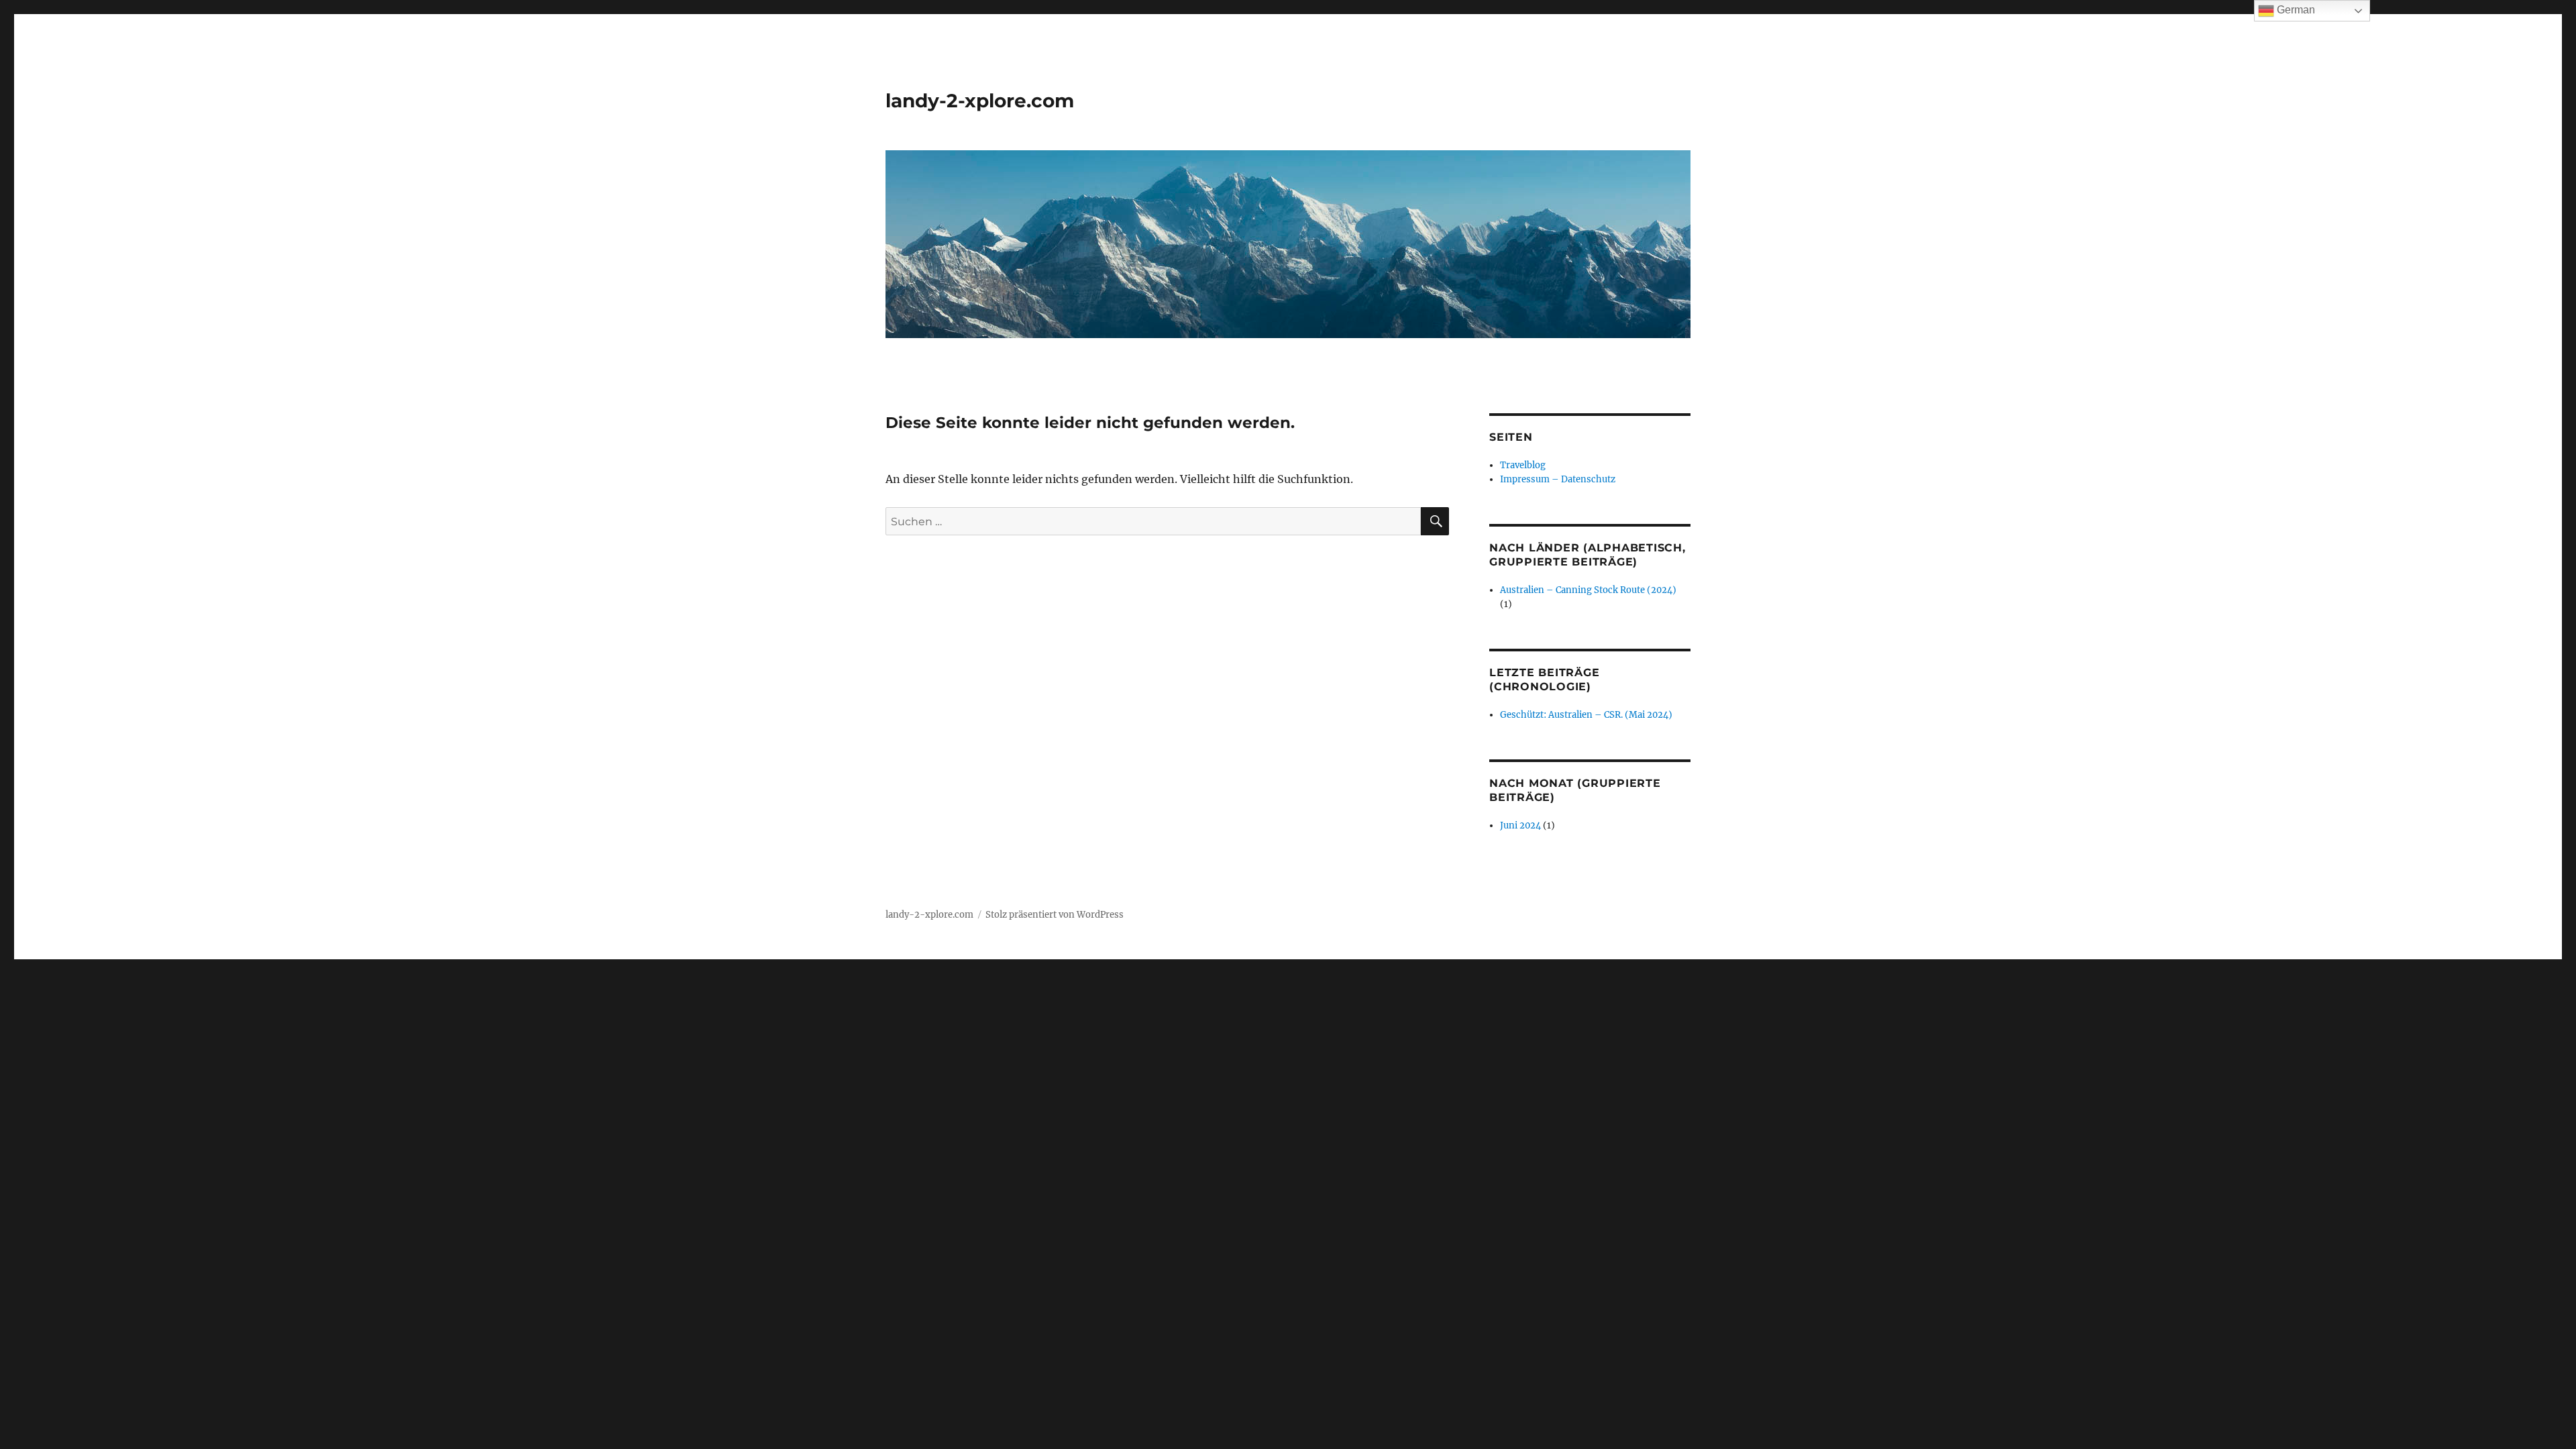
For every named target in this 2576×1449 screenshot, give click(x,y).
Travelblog (1523, 465)
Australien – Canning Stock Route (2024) (1588, 590)
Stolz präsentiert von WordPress (1055, 915)
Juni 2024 (1520, 825)
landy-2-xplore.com (980, 101)
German (2295, 10)
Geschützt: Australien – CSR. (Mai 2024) (1586, 715)
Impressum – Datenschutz (1558, 479)
